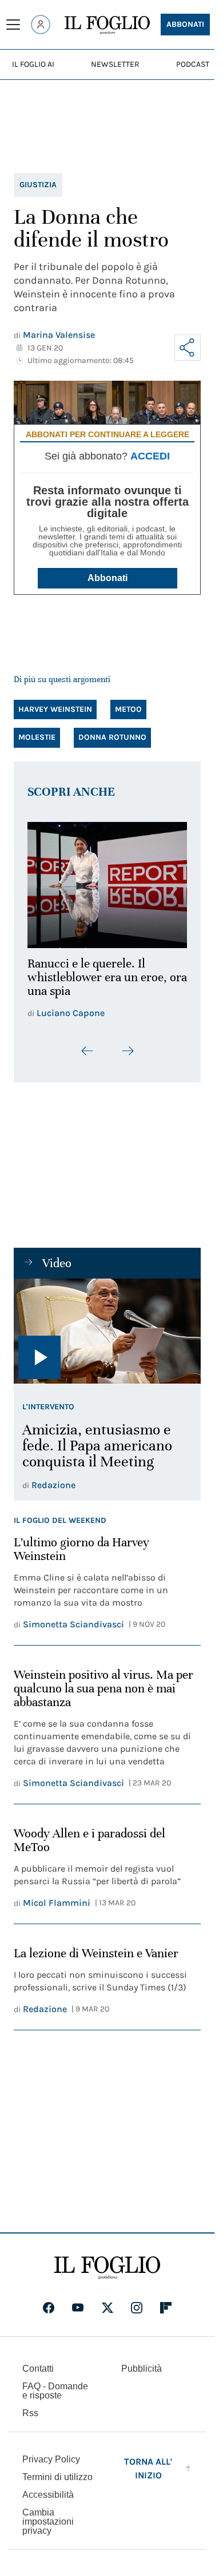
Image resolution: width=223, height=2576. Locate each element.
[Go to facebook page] (49, 2301)
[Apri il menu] (13, 25)
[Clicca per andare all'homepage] (107, 2261)
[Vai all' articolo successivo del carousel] (128, 1044)
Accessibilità (48, 2488)
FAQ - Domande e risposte (55, 2384)
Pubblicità (142, 2362)
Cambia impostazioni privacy (48, 2515)
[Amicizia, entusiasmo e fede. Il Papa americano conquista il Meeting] (107, 1324)
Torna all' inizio (148, 2462)
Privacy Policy (51, 2452)
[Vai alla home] (107, 25)
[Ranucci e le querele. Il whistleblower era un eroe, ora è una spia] (107, 882)
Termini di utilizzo (57, 2470)
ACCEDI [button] (150, 456)
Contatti (38, 2362)
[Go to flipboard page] (166, 2301)
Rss (30, 2406)
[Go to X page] (107, 2301)
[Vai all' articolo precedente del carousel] (87, 1044)
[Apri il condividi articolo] (188, 348)
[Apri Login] (41, 25)
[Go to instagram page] (137, 2301)
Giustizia (38, 185)
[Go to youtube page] (78, 2301)
